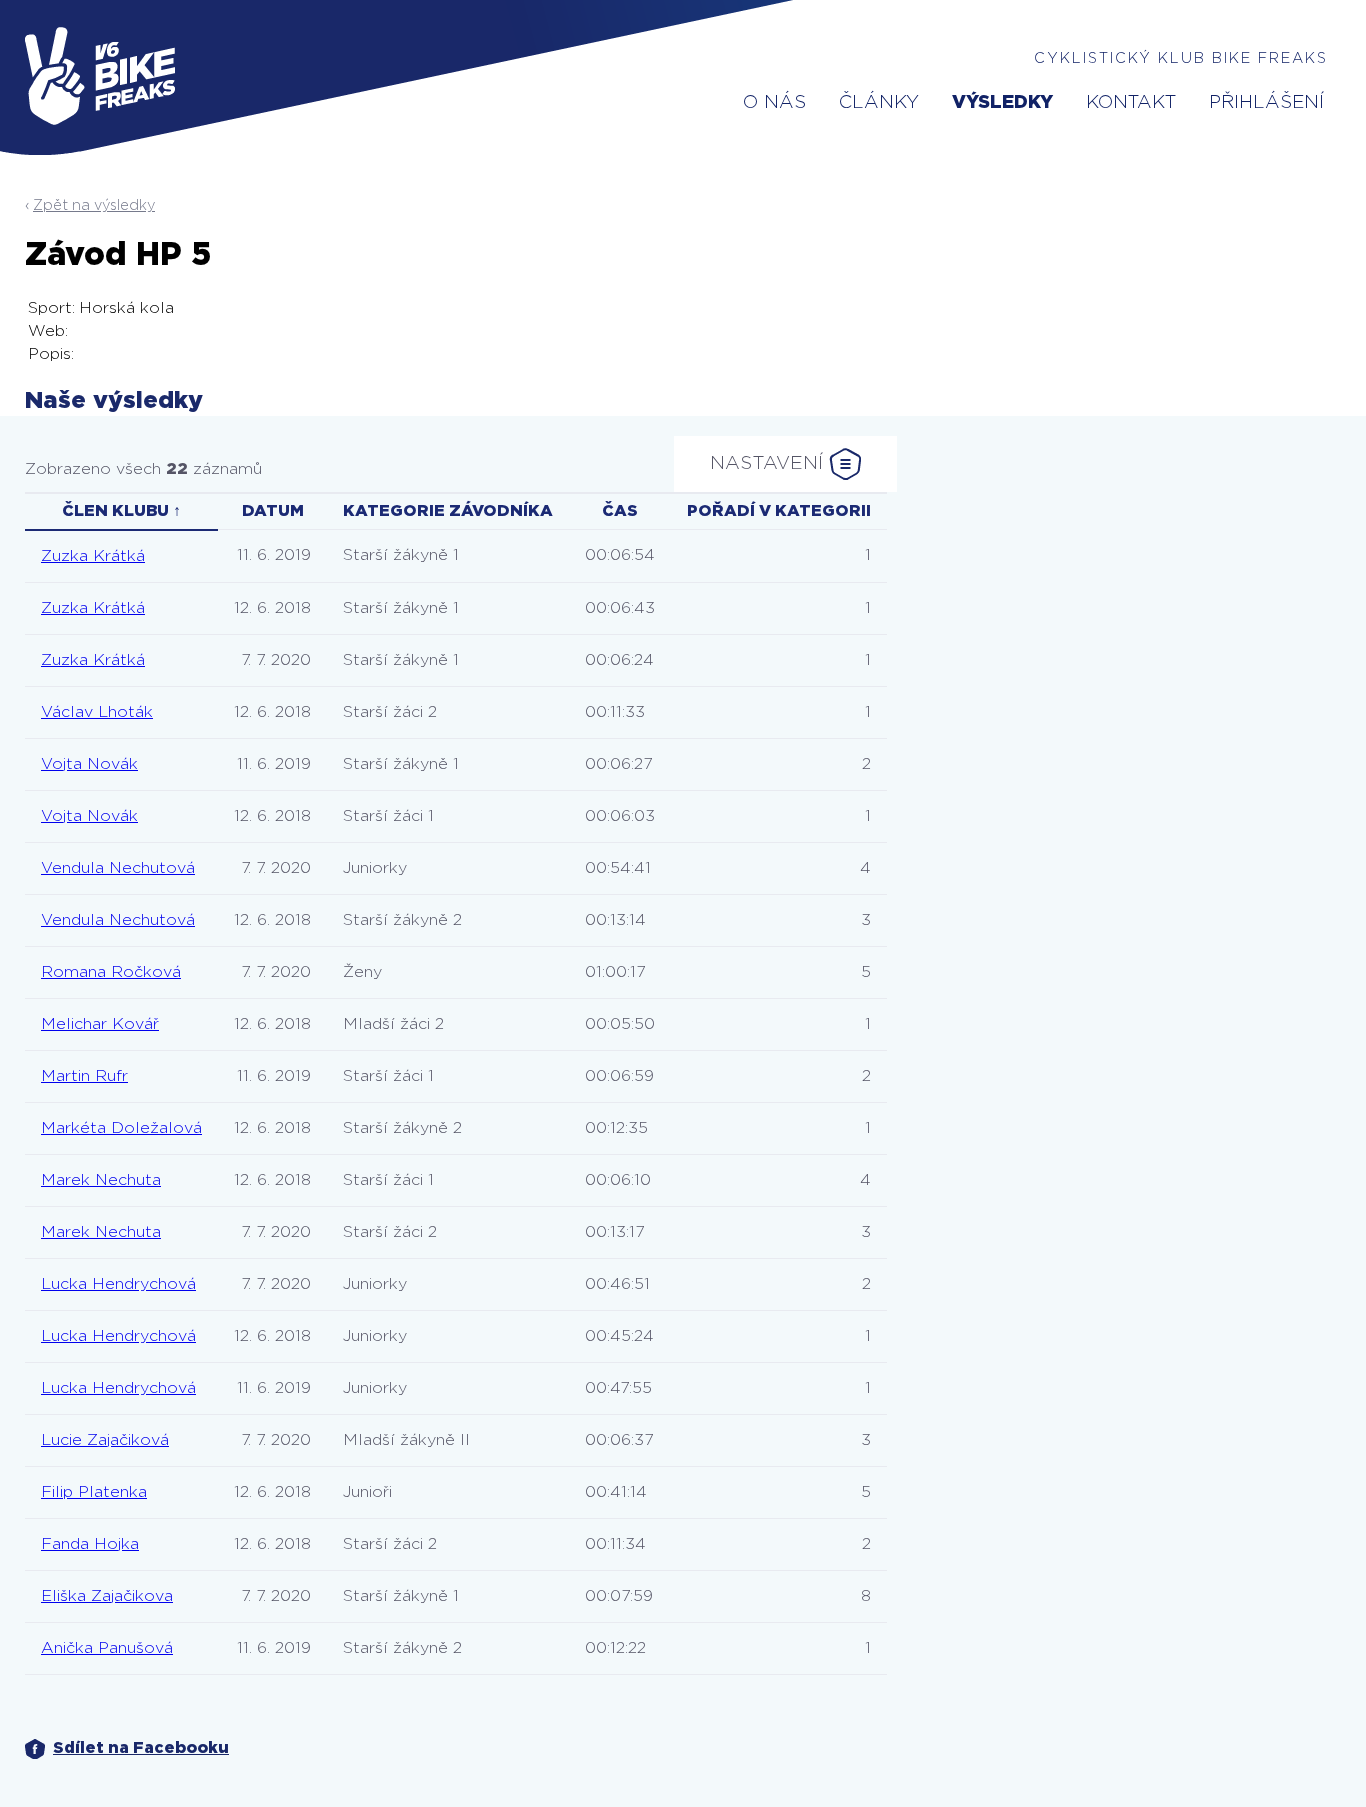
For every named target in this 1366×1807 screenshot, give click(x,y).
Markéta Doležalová (121, 1128)
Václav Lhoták (97, 712)
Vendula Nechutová (118, 868)
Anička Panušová (107, 1648)
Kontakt (1131, 102)
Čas (620, 511)
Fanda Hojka (90, 1544)
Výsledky (1002, 102)
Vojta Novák (89, 764)
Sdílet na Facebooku (141, 1748)
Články (879, 102)
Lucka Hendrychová (118, 1284)
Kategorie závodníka (448, 511)
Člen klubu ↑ (121, 511)
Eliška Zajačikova (107, 1596)
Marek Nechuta (101, 1180)
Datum (273, 511)
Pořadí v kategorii (779, 511)
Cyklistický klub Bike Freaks (1181, 58)
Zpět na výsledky (94, 205)
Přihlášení (1266, 102)
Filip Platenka (94, 1492)
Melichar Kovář (100, 1024)
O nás (774, 102)
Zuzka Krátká (93, 556)
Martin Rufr (84, 1076)
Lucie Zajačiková (105, 1440)
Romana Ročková (111, 972)
